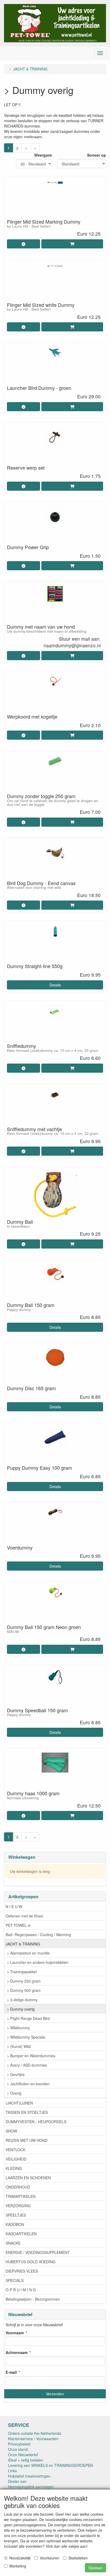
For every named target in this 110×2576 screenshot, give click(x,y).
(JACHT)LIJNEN (19, 2103)
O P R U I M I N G (21, 2290)
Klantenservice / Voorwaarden (33, 2439)
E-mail (11, 2372)
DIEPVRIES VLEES (22, 2271)
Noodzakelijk (20, 2558)
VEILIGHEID (16, 2159)
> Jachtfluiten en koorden (28, 2084)
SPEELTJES (16, 2215)
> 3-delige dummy (22, 2000)
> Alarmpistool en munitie (28, 1953)
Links (12, 2471)
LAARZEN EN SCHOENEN (28, 2178)
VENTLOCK (15, 2150)
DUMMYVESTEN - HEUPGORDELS (36, 2122)
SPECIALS (15, 2280)
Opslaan (95, 2568)
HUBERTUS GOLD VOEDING (31, 2262)
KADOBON (15, 2224)
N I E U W (14, 1907)
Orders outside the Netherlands (35, 2433)
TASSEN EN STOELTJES (27, 2112)
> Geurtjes (16, 2074)
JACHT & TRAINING (23, 1944)
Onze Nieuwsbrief (23, 2455)
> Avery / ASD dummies (27, 2065)
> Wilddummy (18, 2028)
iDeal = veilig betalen (25, 2460)
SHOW (11, 2131)
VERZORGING (18, 2206)
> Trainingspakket (22, 1972)
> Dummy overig (21, 2009)
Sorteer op (97, 155)
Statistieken (78, 2558)
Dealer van (17, 2481)
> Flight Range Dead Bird (28, 2018)
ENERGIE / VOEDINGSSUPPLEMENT (38, 2252)
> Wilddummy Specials (26, 2037)
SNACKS (13, 2243)
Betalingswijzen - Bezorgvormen (33, 2299)
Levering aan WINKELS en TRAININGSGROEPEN (50, 2465)
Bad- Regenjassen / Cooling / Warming (38, 1935)
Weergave (43, 155)
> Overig (14, 2093)
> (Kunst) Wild (19, 2046)
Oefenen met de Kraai (24, 1916)
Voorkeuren (50, 2558)
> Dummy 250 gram (24, 1981)
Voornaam (15, 2333)
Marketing (18, 2566)
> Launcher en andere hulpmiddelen (38, 1962)
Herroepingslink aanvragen (31, 2487)
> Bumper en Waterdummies (31, 2056)
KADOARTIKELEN (21, 2234)
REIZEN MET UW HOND (27, 2140)
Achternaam (17, 2352)
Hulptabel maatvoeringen (29, 2476)
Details (55, 985)
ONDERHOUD (18, 2187)
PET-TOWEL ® (18, 1925)
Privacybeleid (19, 2444)
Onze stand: (18, 2449)
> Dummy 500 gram (24, 1990)
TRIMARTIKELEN (21, 2196)
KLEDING (14, 2168)
